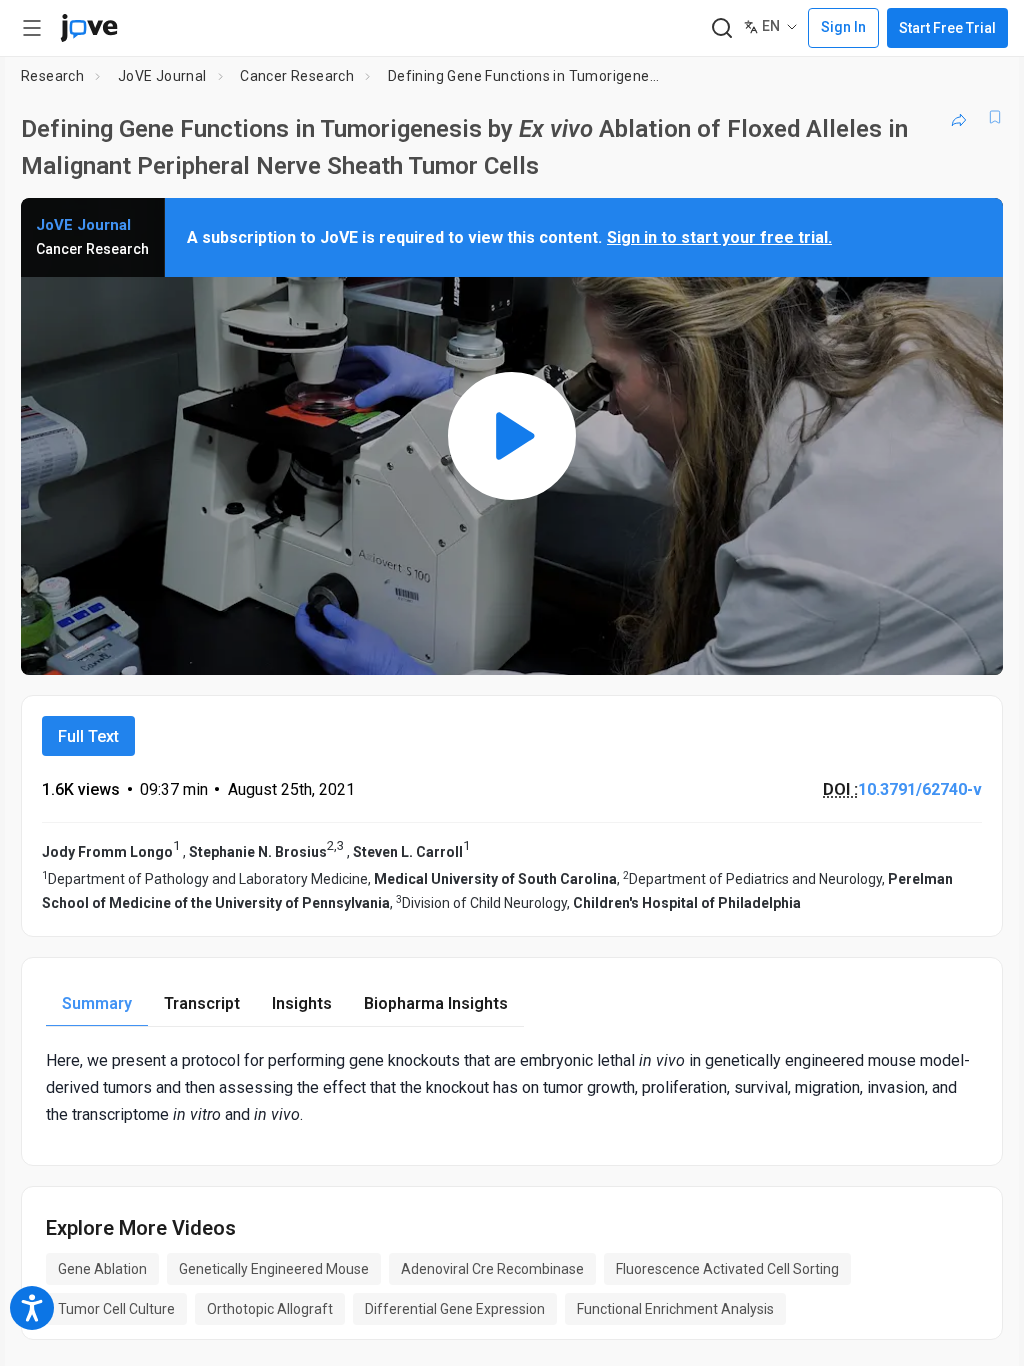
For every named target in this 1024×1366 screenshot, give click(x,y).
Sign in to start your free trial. (719, 237)
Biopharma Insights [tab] (436, 1003)
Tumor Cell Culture (116, 1309)
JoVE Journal (162, 76)
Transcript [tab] (202, 1003)
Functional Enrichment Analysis (675, 1309)
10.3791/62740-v (920, 789)
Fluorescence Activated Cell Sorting (727, 1269)
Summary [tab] (97, 1003)
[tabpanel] (512, 1088)
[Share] (959, 117)
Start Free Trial (947, 28)
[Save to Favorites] (995, 117)
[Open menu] (32, 28)
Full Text (88, 736)
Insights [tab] (302, 1003)
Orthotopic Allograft (270, 1309)
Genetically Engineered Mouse (274, 1269)
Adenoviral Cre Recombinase (492, 1269)
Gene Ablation (102, 1269)
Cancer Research (297, 76)
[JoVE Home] (89, 28)
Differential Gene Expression (455, 1309)
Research (52, 76)
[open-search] (721, 28)
